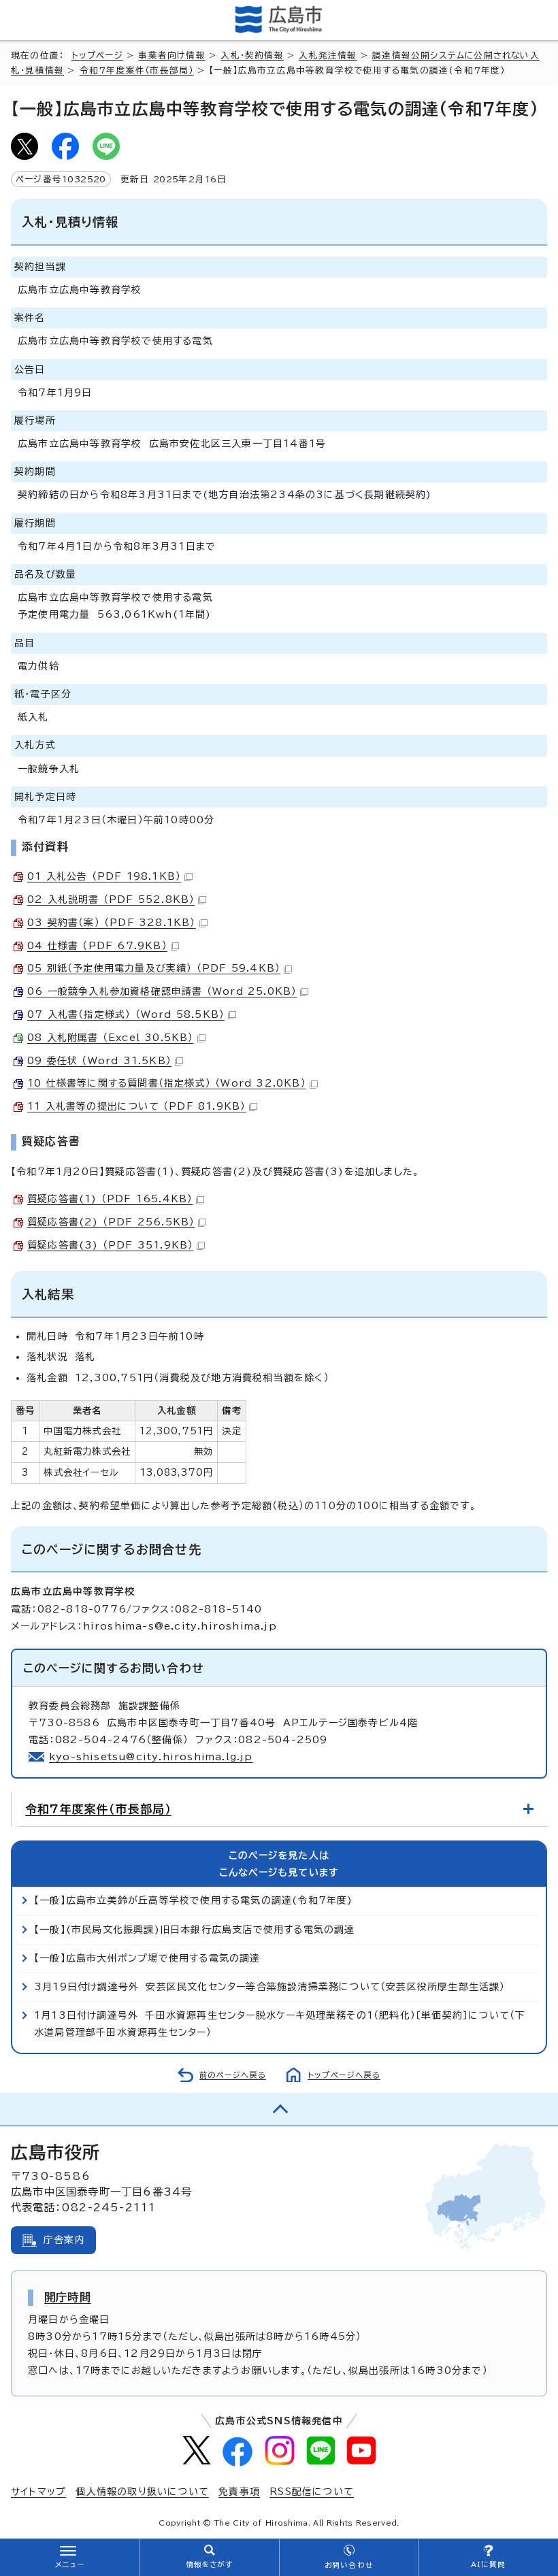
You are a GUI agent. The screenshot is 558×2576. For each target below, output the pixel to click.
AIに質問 (488, 2564)
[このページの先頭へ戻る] (279, 2109)
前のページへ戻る (233, 2075)
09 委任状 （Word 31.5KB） (99, 1061)
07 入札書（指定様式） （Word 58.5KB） (126, 1014)
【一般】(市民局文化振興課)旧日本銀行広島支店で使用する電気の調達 (195, 1930)
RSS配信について (312, 2492)
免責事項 (239, 2492)
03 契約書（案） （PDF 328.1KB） (112, 923)
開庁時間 (68, 2297)
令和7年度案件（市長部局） (137, 70)
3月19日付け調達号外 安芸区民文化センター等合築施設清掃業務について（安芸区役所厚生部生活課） (270, 1987)
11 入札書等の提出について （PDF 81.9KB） (136, 1106)
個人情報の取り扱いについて (142, 2492)
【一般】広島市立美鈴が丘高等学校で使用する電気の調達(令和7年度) (194, 1900)
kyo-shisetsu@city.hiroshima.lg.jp (151, 1757)
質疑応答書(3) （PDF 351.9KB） (110, 1245)
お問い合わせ (349, 2565)
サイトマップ (38, 2492)
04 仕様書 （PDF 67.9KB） (97, 946)
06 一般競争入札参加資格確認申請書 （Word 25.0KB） (162, 991)
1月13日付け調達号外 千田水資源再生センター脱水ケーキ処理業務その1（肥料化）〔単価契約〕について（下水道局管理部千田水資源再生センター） (280, 2024)
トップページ (97, 55)
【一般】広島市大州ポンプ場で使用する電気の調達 (147, 1958)
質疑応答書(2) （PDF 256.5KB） (111, 1222)
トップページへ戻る (344, 2075)
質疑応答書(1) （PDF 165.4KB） (110, 1199)
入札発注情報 (328, 55)
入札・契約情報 (252, 55)
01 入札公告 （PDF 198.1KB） (104, 876)
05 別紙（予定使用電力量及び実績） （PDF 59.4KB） (154, 968)
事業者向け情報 (171, 55)
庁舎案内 (64, 2240)
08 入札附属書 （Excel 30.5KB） (111, 1038)
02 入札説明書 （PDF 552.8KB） (111, 899)
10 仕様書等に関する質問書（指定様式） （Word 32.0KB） (167, 1083)
